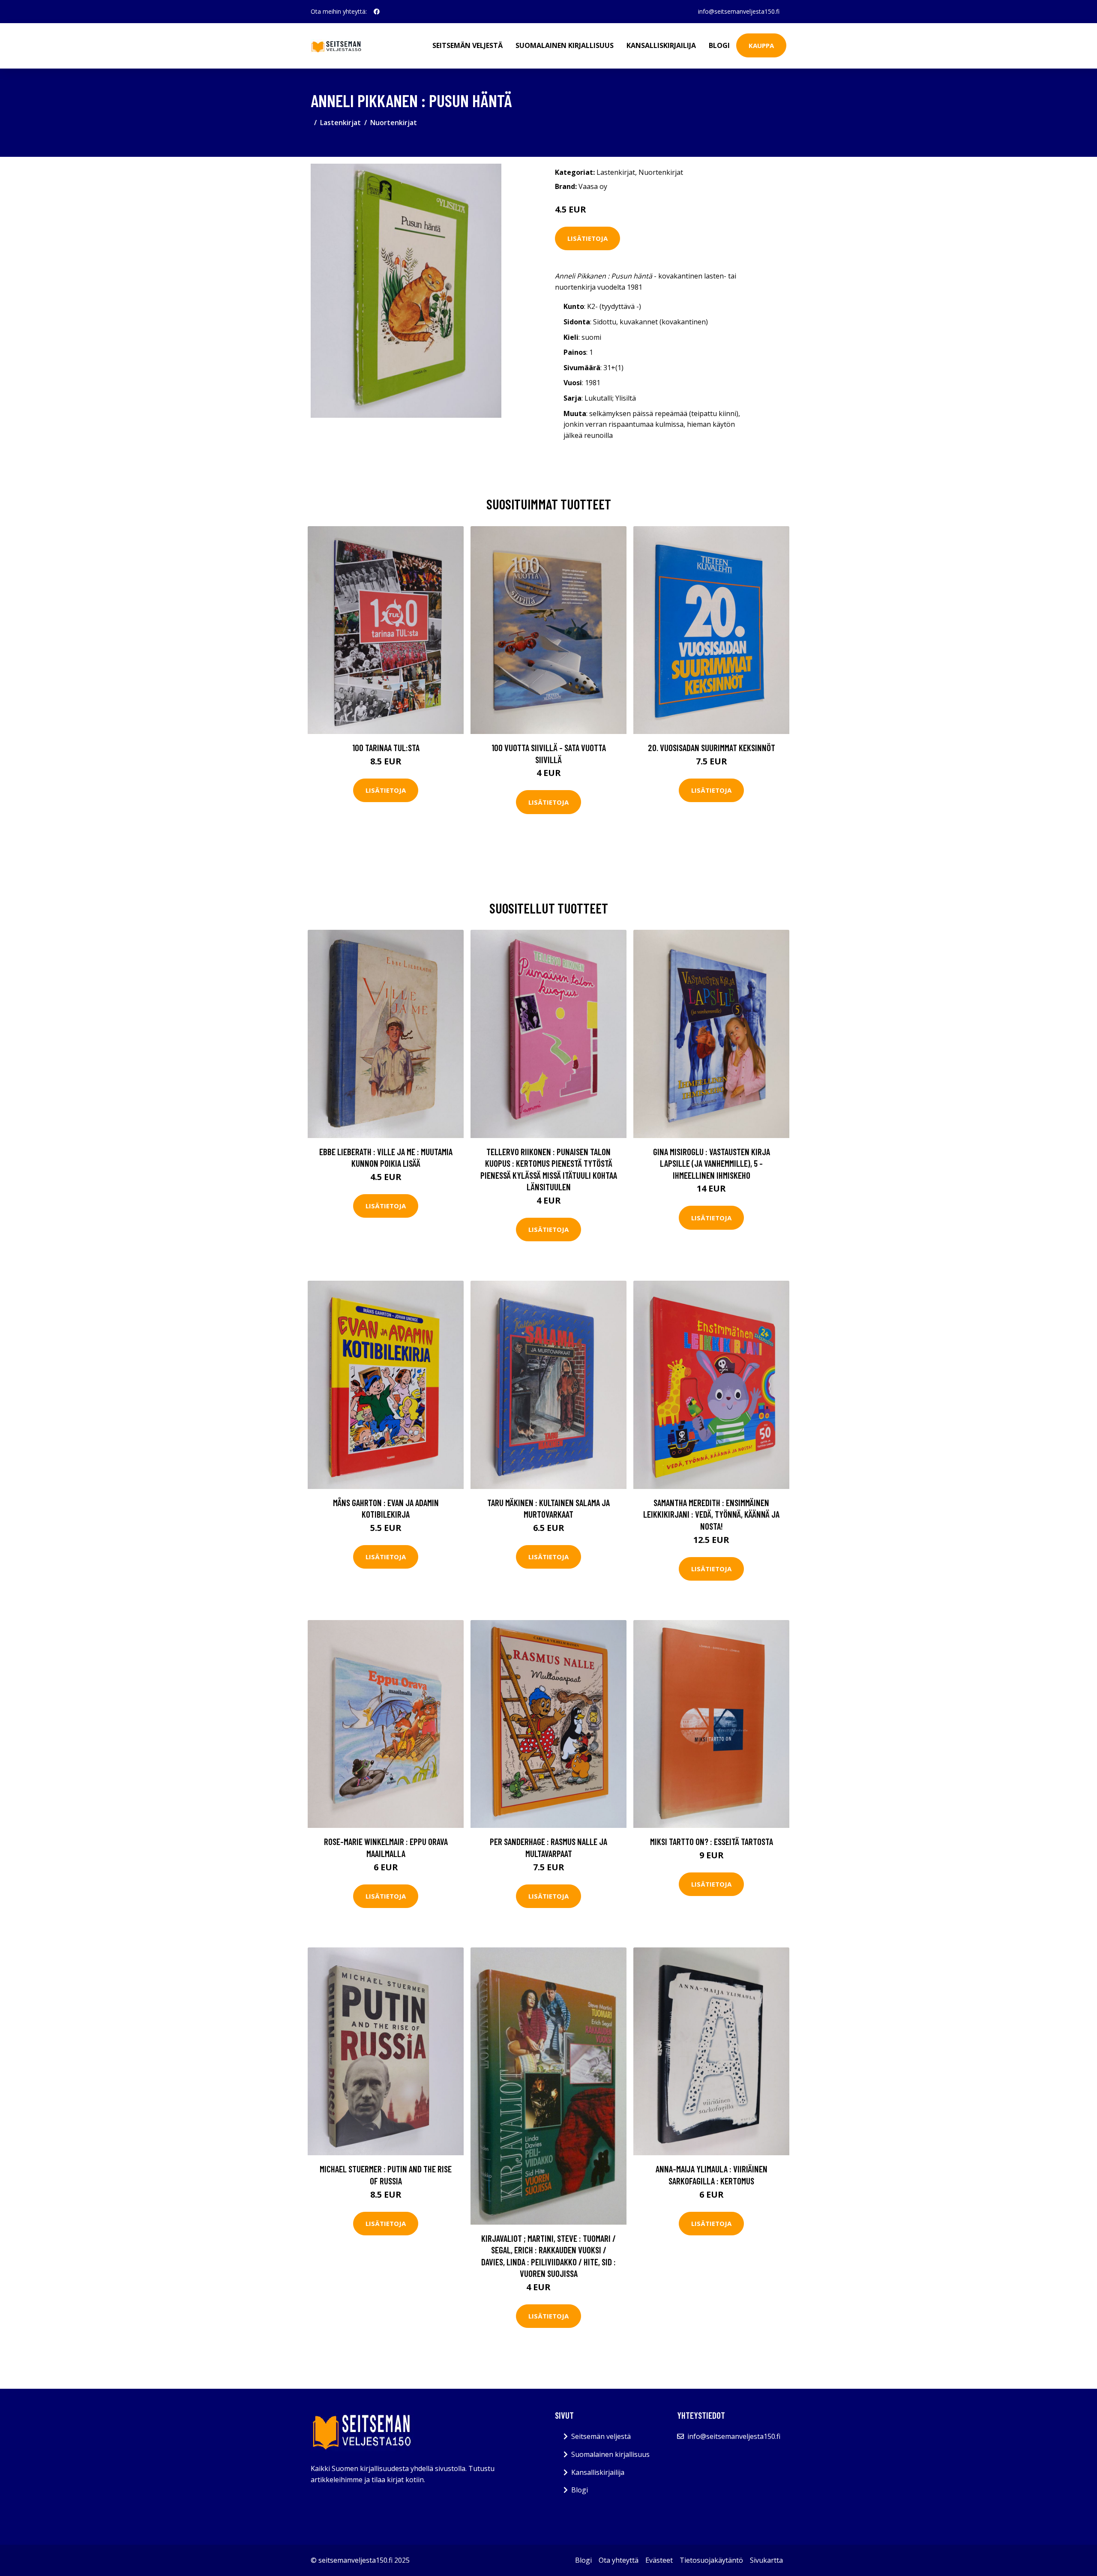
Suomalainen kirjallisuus (565, 45)
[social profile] (377, 12)
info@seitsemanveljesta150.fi (739, 11)
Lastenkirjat (340, 123)
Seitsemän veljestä (468, 45)
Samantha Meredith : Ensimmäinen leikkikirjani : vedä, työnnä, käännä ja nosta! (711, 1514)
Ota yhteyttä (619, 2560)
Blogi (719, 45)
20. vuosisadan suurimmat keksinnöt (712, 747)
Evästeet (659, 2560)
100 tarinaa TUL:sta (386, 747)
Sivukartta (766, 2560)
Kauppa (761, 45)
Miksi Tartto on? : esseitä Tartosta (712, 1841)
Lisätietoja (587, 238)
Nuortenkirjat (394, 123)
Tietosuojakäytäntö (711, 2560)
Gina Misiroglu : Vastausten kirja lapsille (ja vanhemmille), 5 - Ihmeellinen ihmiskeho (712, 1163)
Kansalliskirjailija (661, 45)
